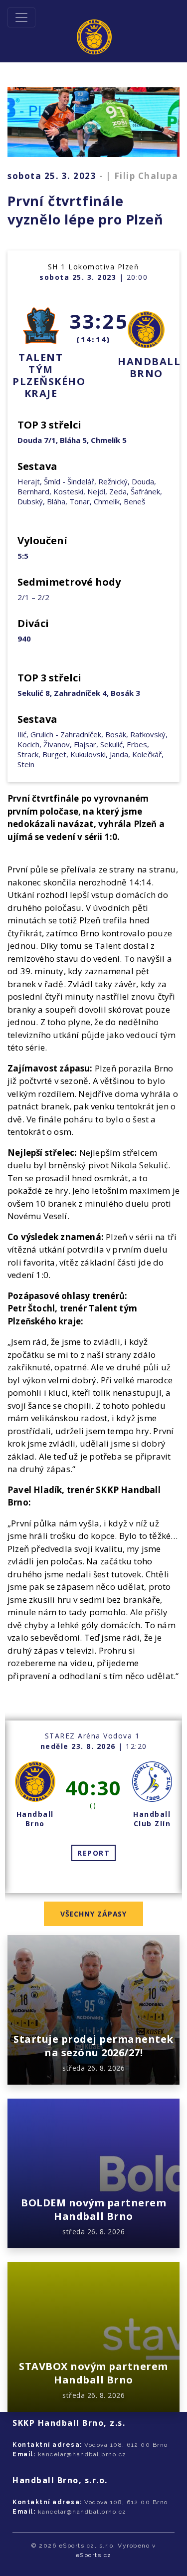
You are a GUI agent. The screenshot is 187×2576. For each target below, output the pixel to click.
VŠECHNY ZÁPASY (94, 1914)
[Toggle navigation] (21, 17)
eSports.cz (94, 2555)
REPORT (93, 1853)
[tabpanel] (93, 1807)
